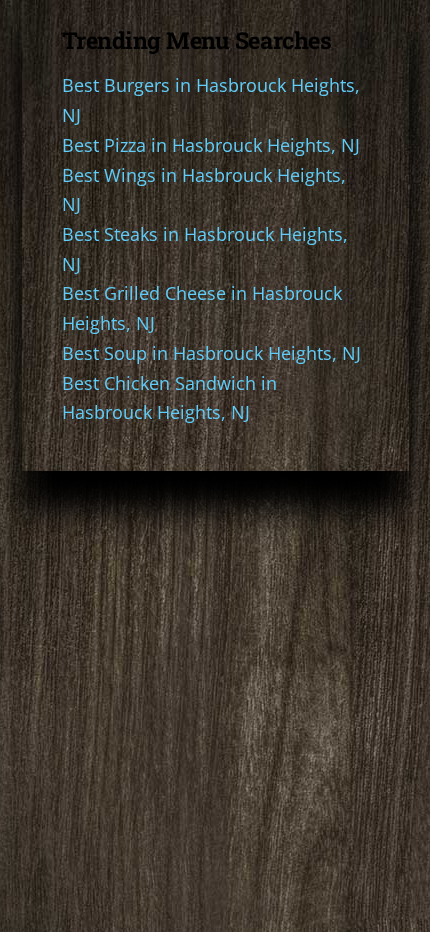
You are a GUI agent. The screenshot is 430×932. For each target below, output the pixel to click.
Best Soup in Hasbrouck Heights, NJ (211, 353)
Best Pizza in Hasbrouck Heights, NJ (211, 145)
